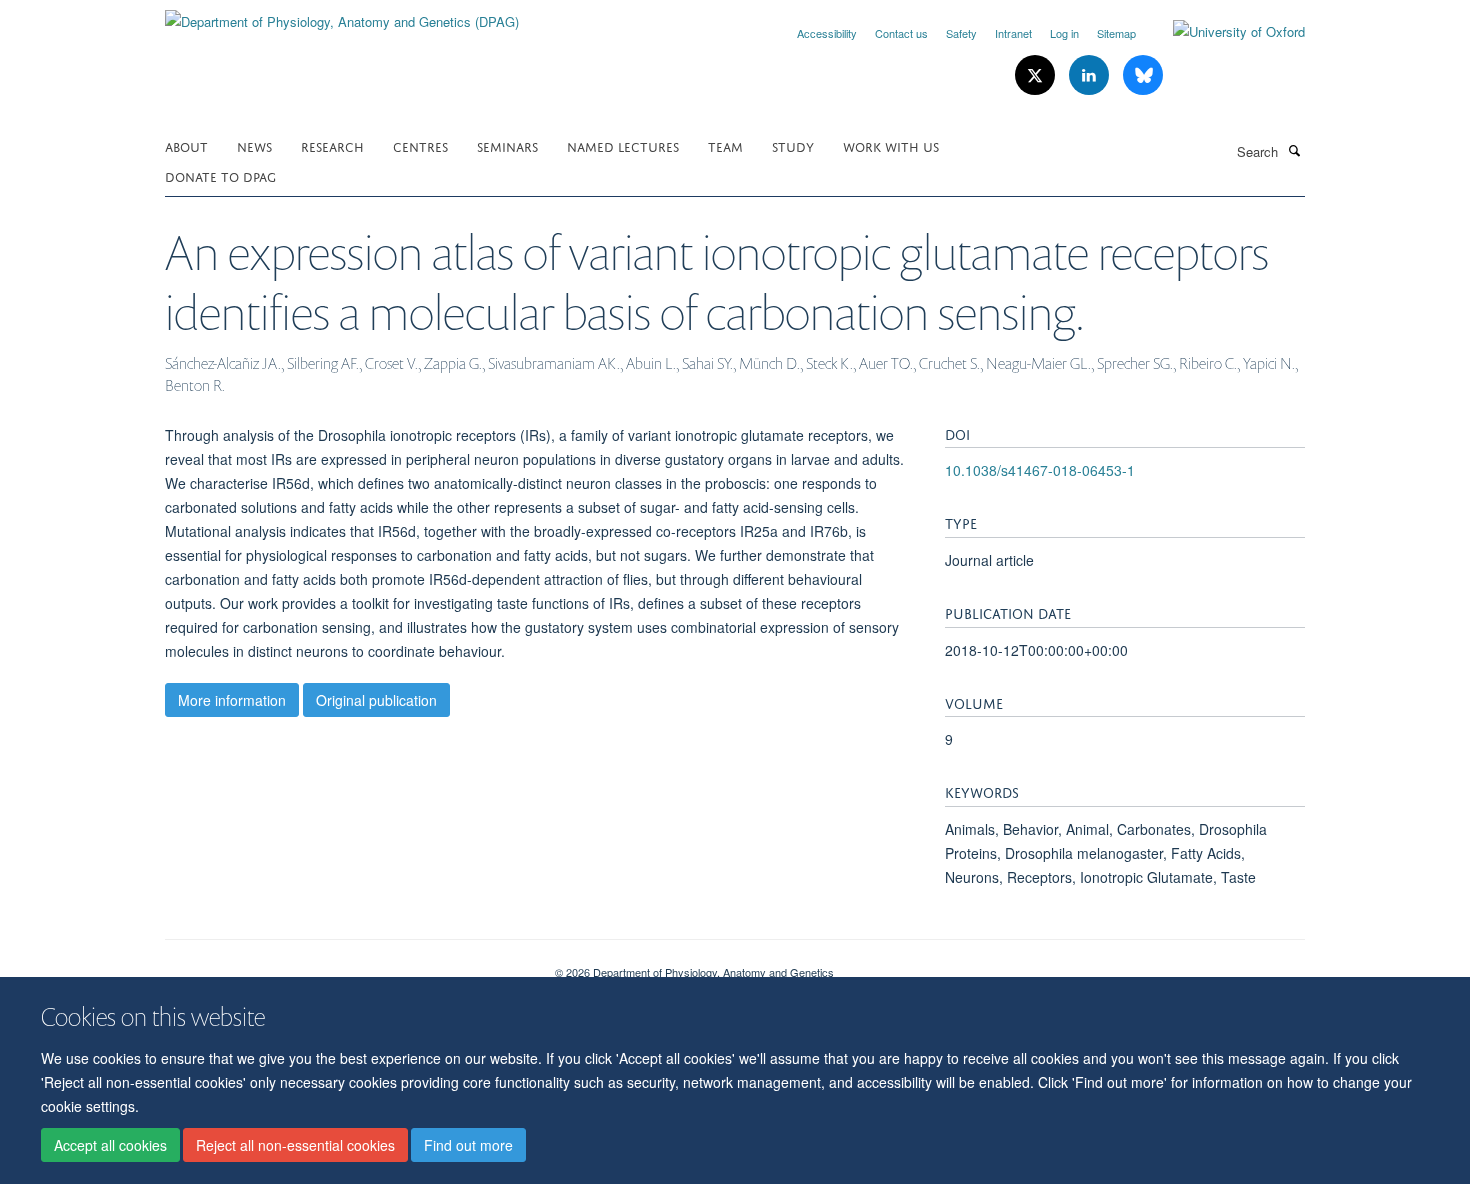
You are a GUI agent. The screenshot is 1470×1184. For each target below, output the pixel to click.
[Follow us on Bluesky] (1143, 75)
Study (793, 145)
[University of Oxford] (1224, 32)
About (186, 145)
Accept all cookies (110, 1145)
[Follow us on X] (1037, 75)
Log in (1064, 33)
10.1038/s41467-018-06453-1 (1040, 470)
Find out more (468, 1145)
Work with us (891, 145)
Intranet (1013, 33)
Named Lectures (623, 145)
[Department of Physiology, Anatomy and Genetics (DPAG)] (342, 14)
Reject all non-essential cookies (295, 1145)
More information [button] (232, 700)
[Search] (1294, 150)
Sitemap (1116, 33)
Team (725, 145)
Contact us (901, 33)
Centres (420, 145)
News (254, 145)
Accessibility (827, 33)
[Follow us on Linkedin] (1091, 75)
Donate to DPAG (220, 175)
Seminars (507, 145)
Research (332, 145)
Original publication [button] (376, 700)
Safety (961, 33)
